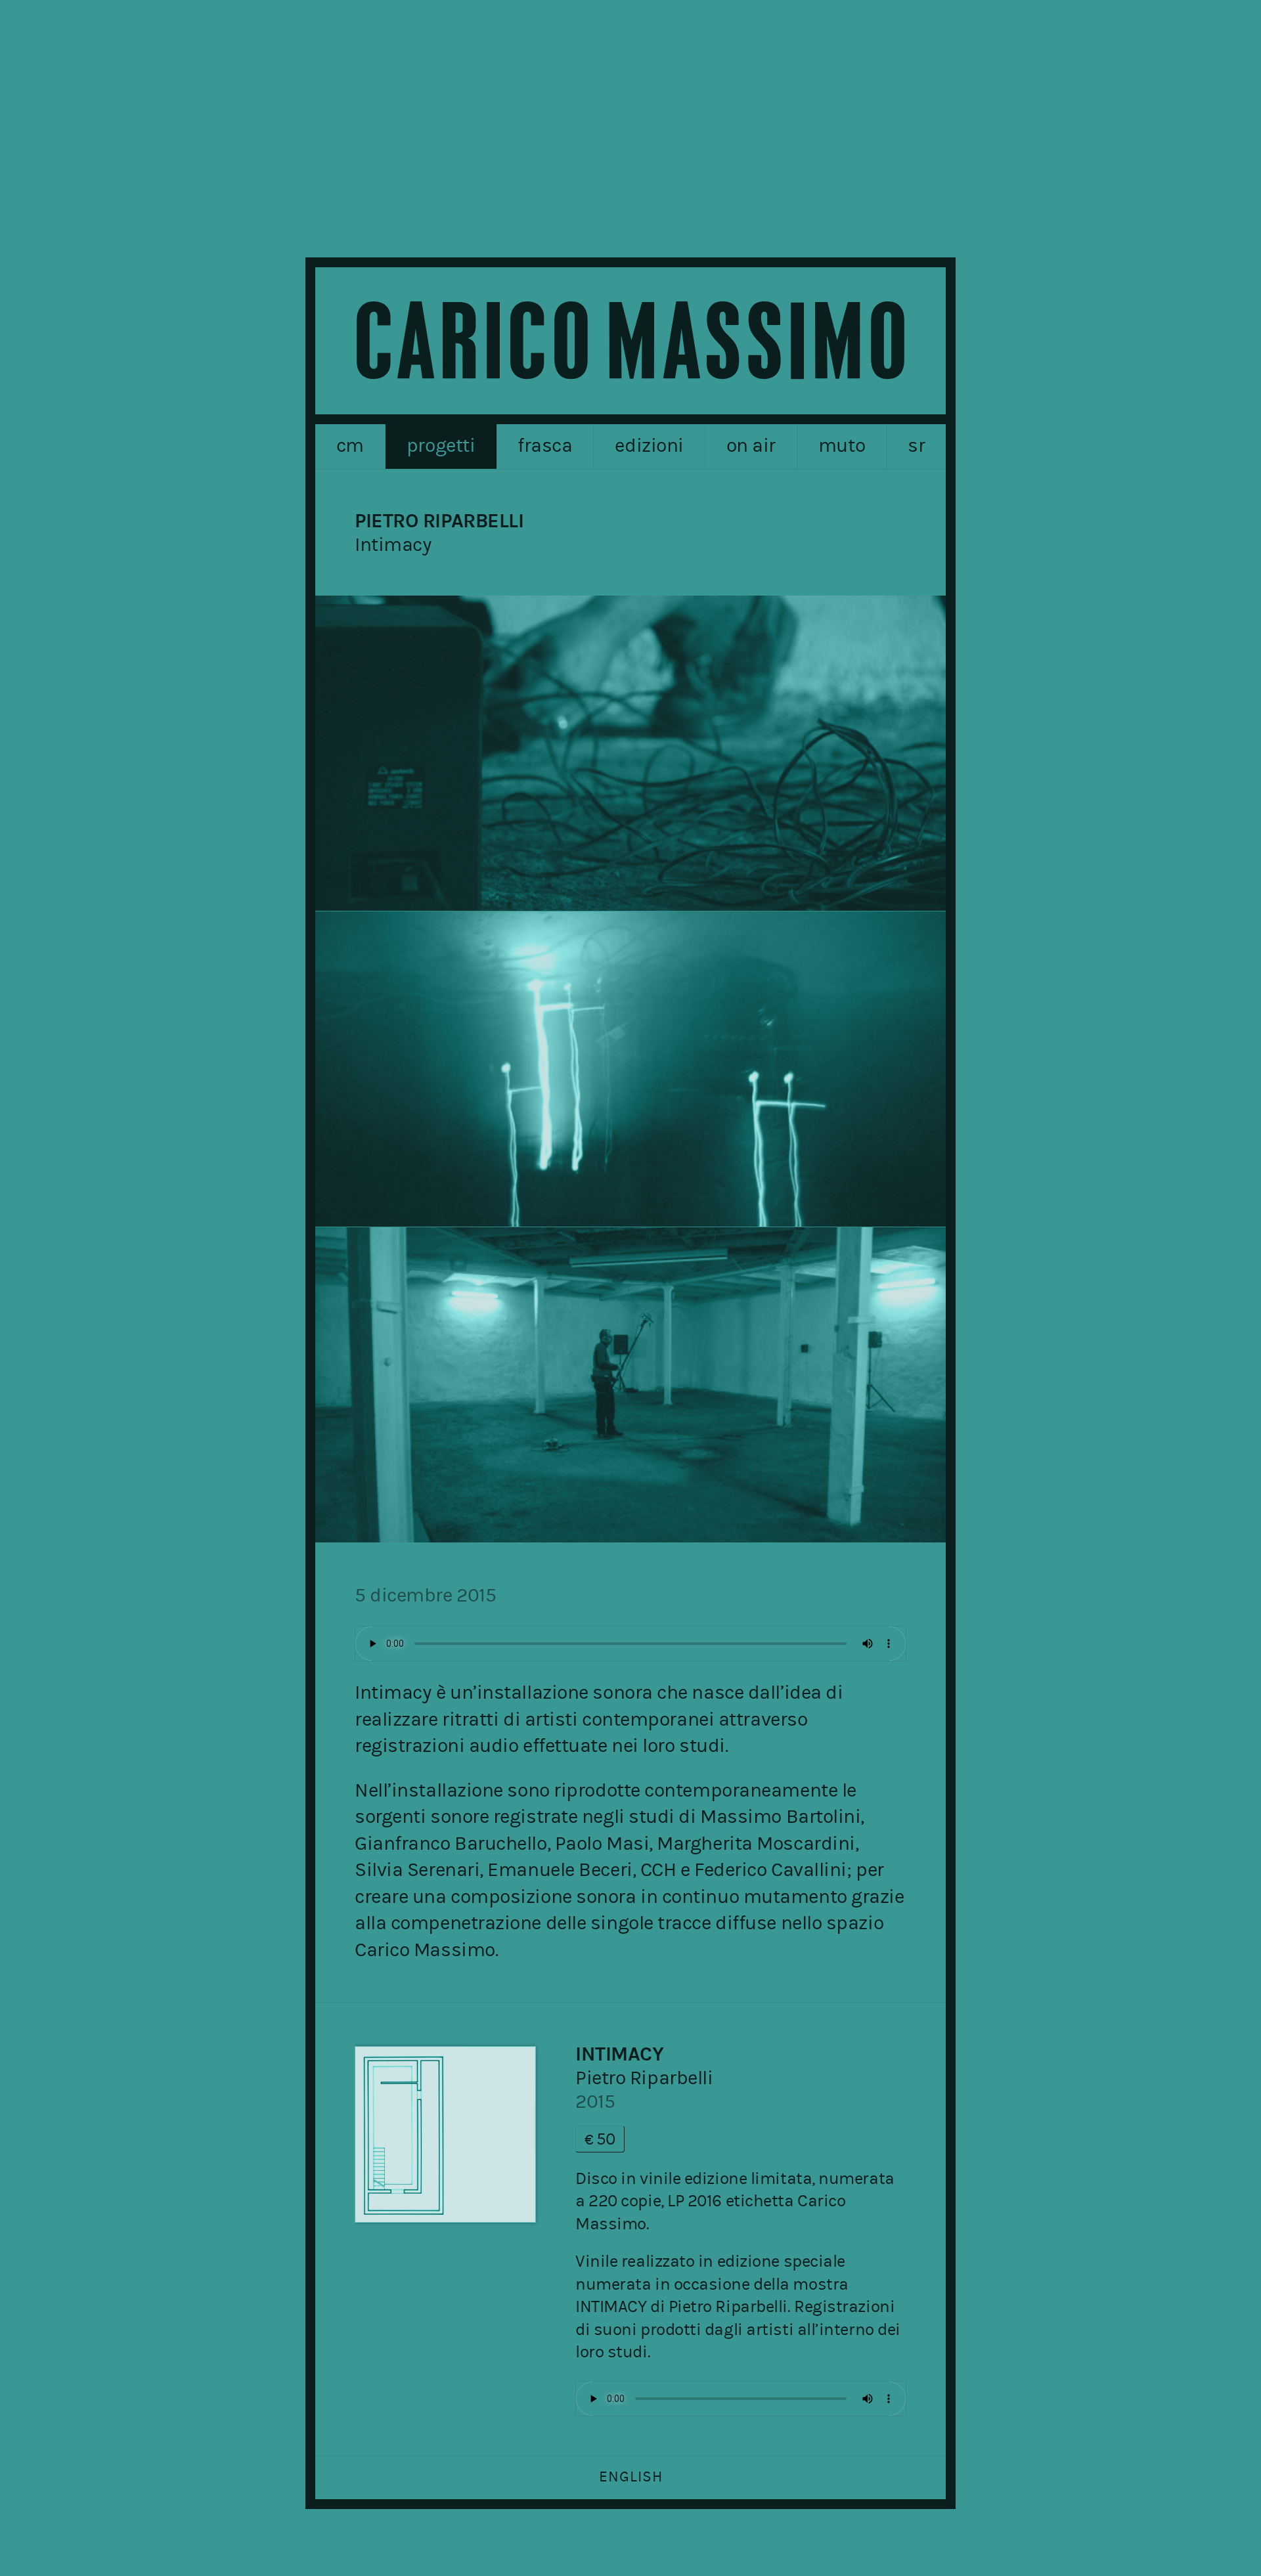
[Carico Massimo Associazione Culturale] (630, 341)
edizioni (649, 445)
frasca (545, 445)
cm (350, 445)
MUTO (842, 445)
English (631, 2477)
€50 (600, 2139)
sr (916, 445)
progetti (441, 445)
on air (751, 445)
